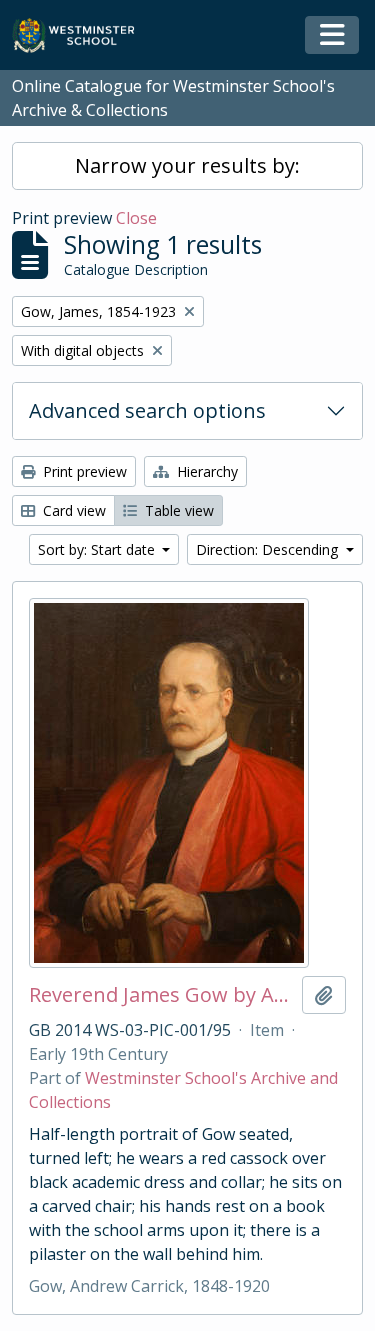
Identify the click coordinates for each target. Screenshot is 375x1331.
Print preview (83, 471)
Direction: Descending (269, 549)
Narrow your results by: (187, 165)
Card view (72, 510)
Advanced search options (147, 410)
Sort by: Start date (98, 549)
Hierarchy (205, 471)
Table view (177, 510)
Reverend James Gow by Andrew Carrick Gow (161, 995)
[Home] (82, 35)
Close (136, 218)
